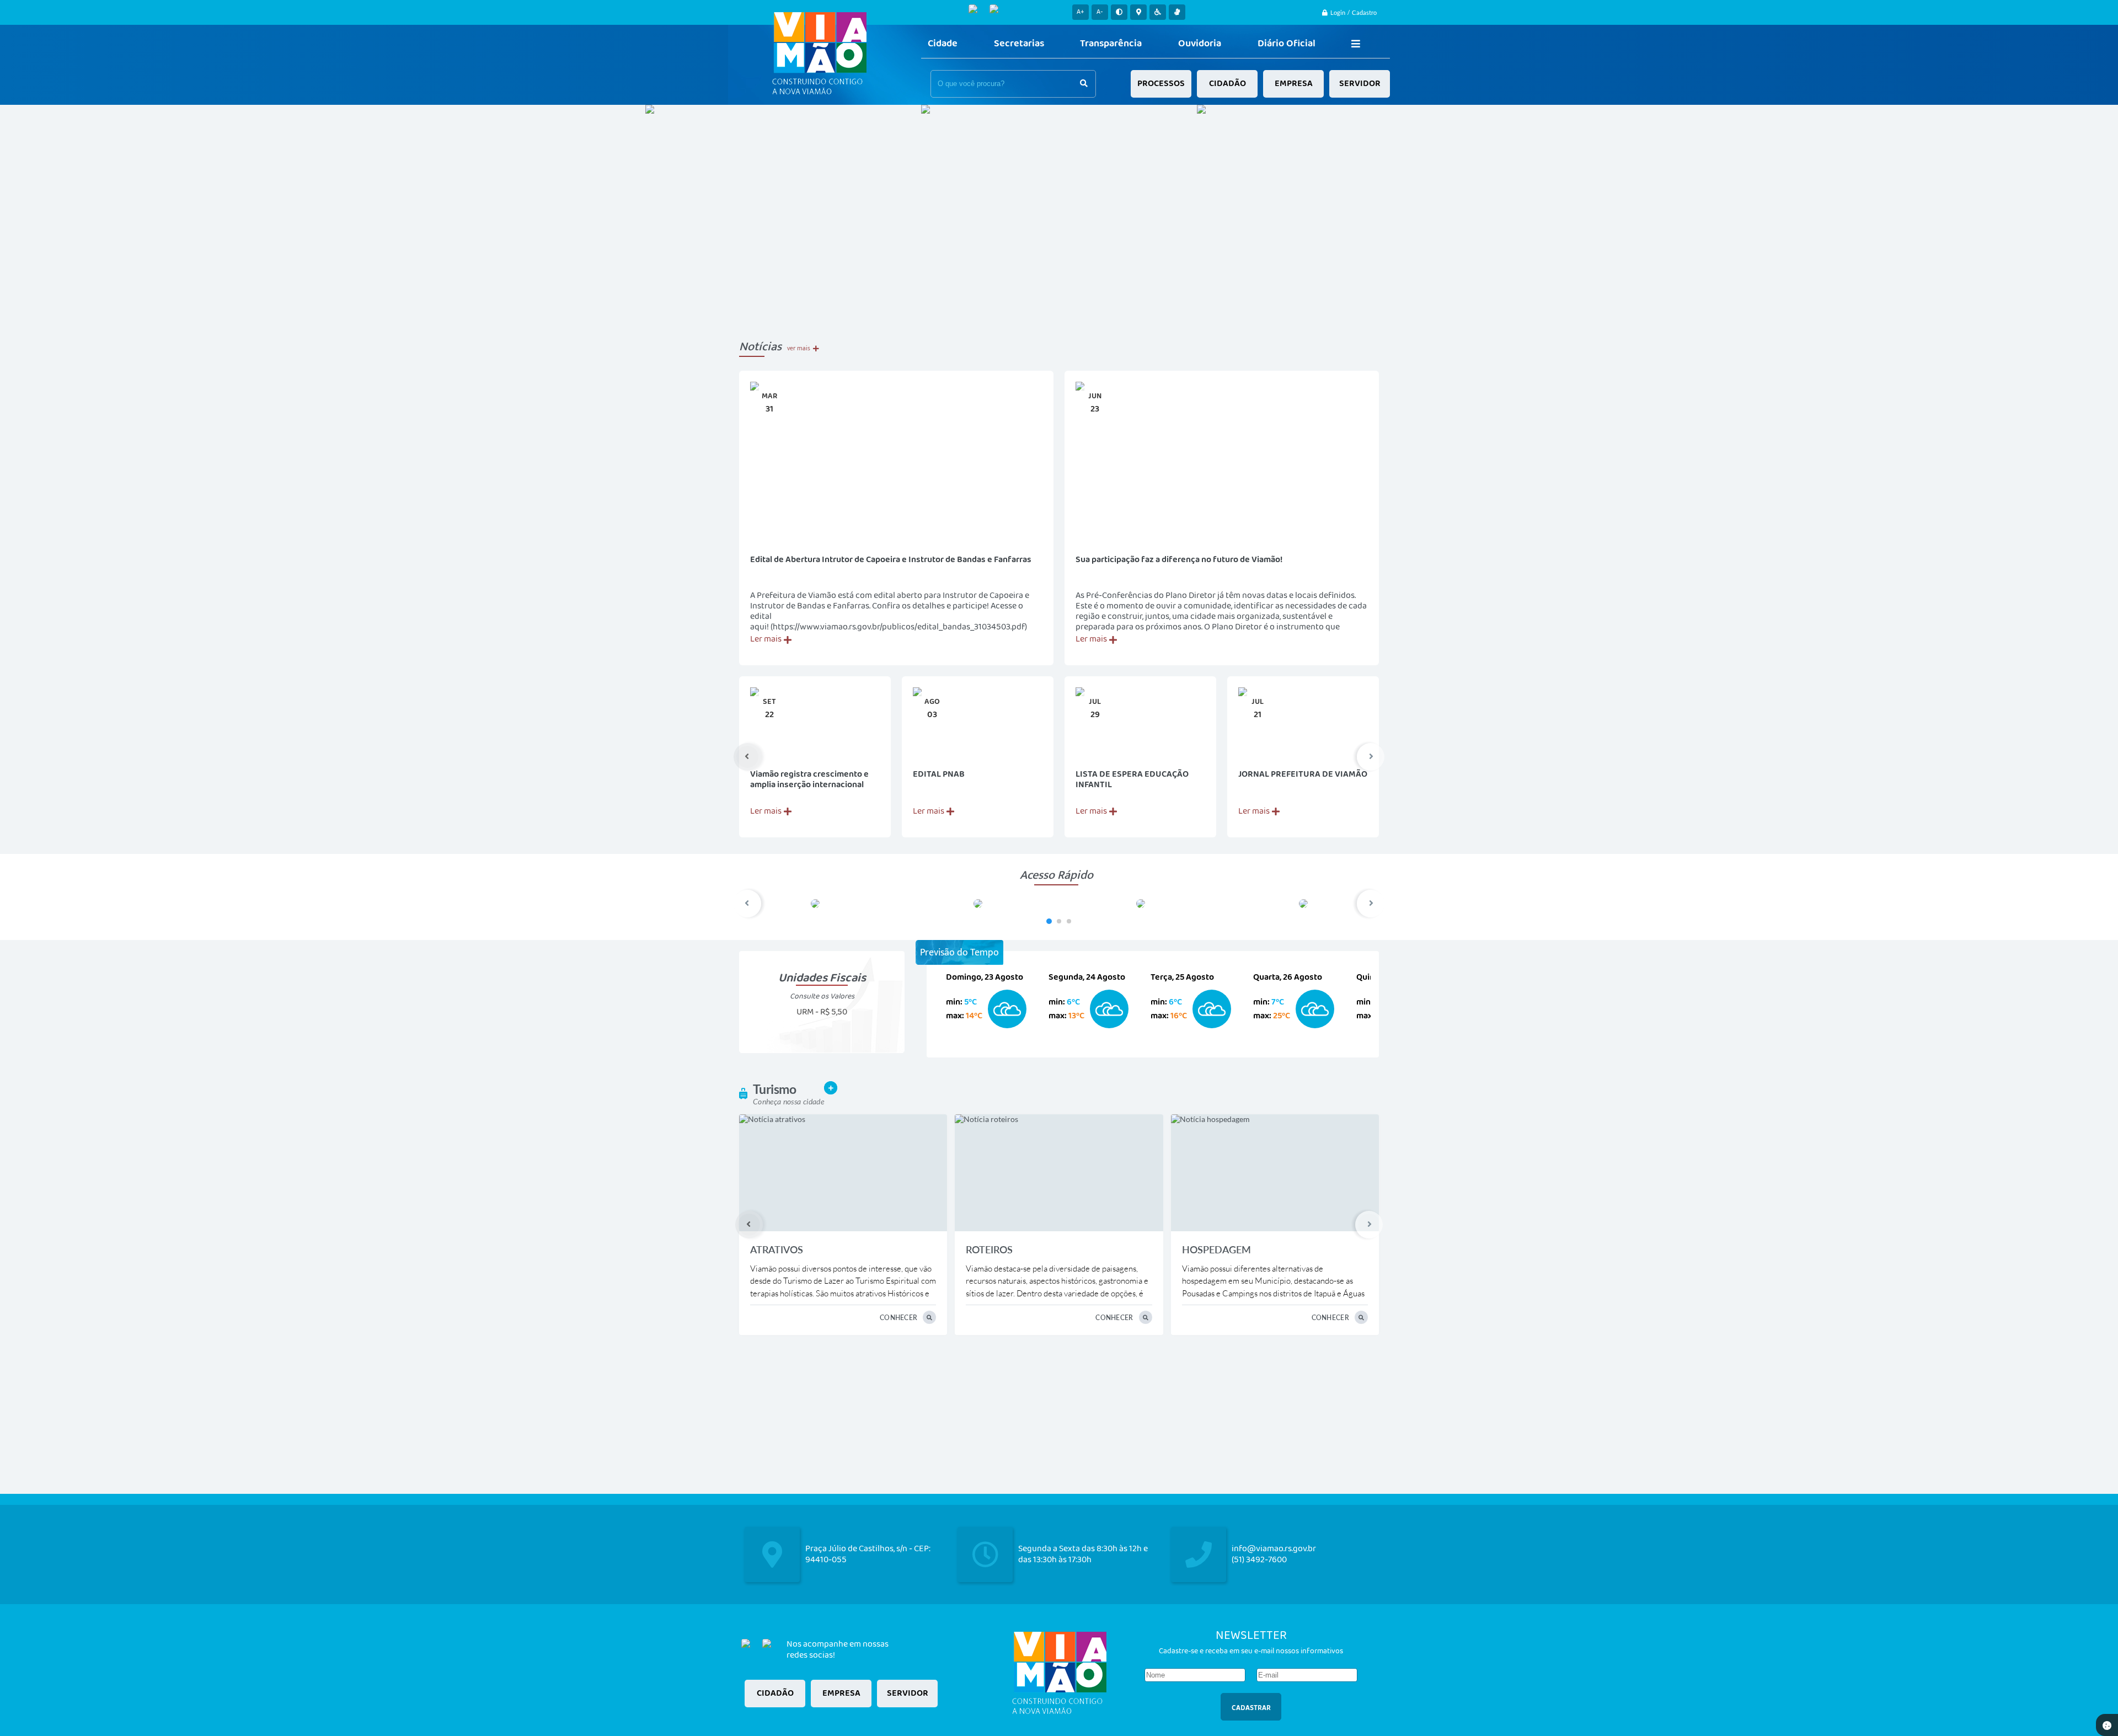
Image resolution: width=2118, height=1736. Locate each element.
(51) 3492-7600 (1259, 1560)
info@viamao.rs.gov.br (1274, 1549)
